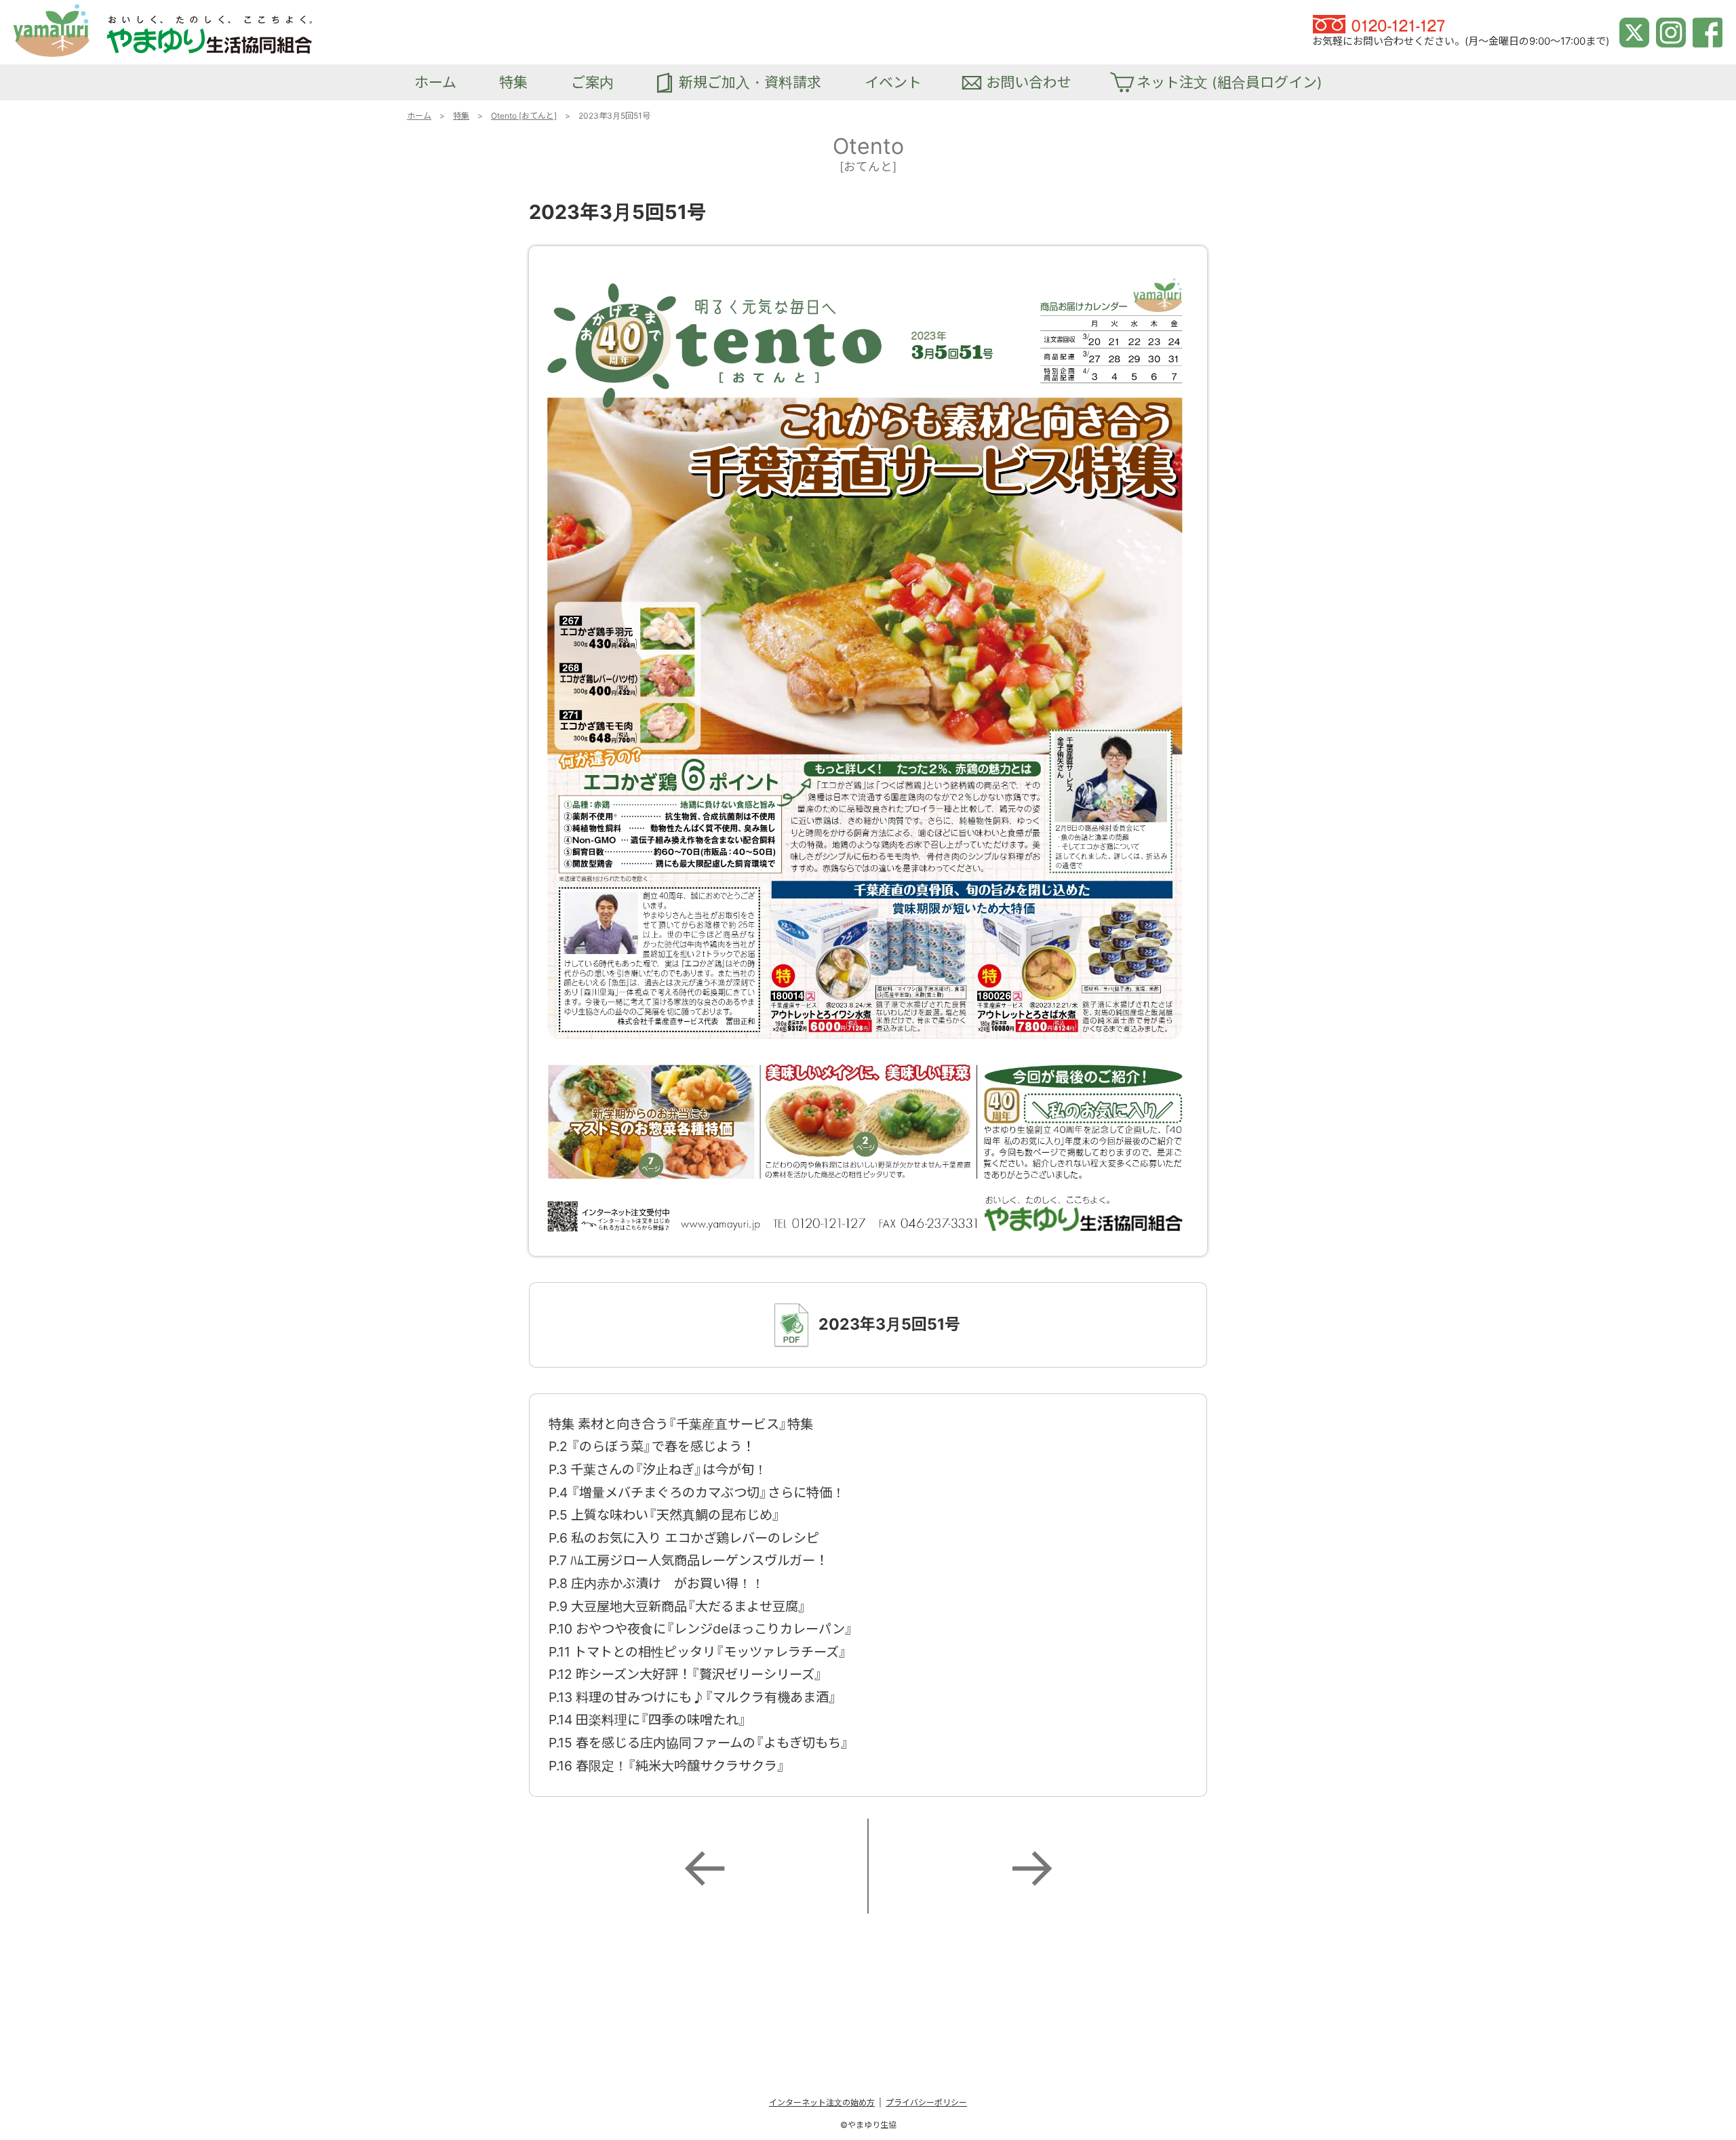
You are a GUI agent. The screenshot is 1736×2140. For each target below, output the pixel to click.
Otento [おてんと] (524, 116)
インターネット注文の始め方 (822, 2102)
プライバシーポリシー (926, 2102)
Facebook (1708, 22)
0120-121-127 (1345, 22)
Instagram (1671, 22)
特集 (461, 116)
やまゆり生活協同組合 (61, 11)
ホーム (419, 116)
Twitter (1631, 22)
